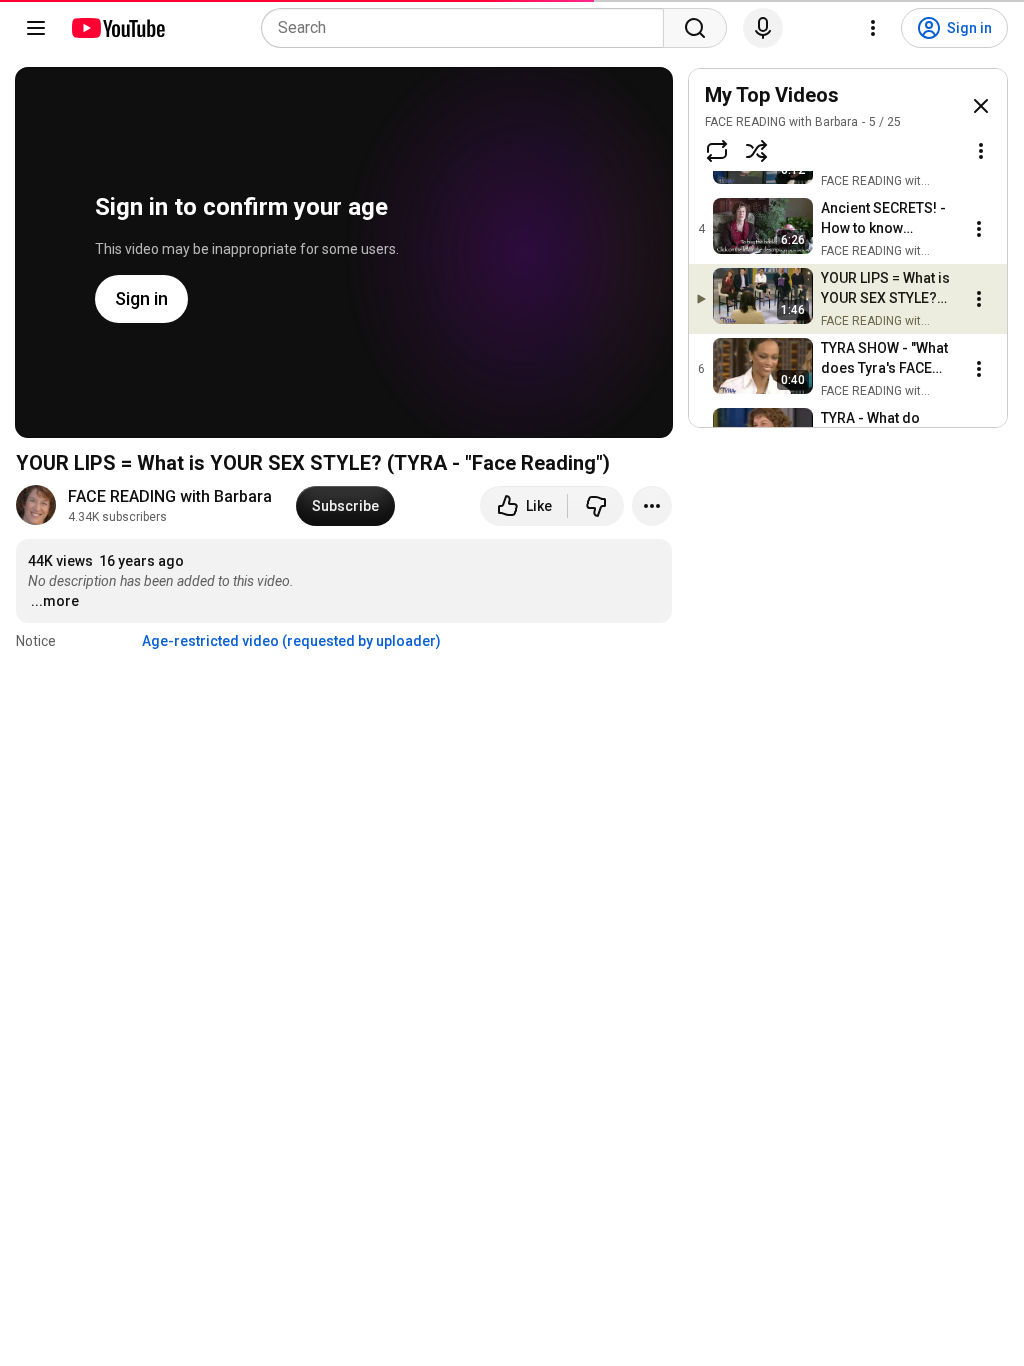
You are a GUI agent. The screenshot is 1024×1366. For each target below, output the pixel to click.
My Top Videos (772, 95)
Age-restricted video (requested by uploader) (291, 641)
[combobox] (468, 28)
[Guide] (36, 28)
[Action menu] (981, 151)
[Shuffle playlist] (757, 151)
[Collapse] (981, 106)
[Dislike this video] (596, 506)
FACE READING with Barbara (170, 496)
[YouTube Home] (117, 28)
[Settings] (873, 28)
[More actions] (652, 506)
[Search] (695, 28)
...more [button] (55, 601)
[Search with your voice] (763, 28)
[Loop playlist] (717, 151)
